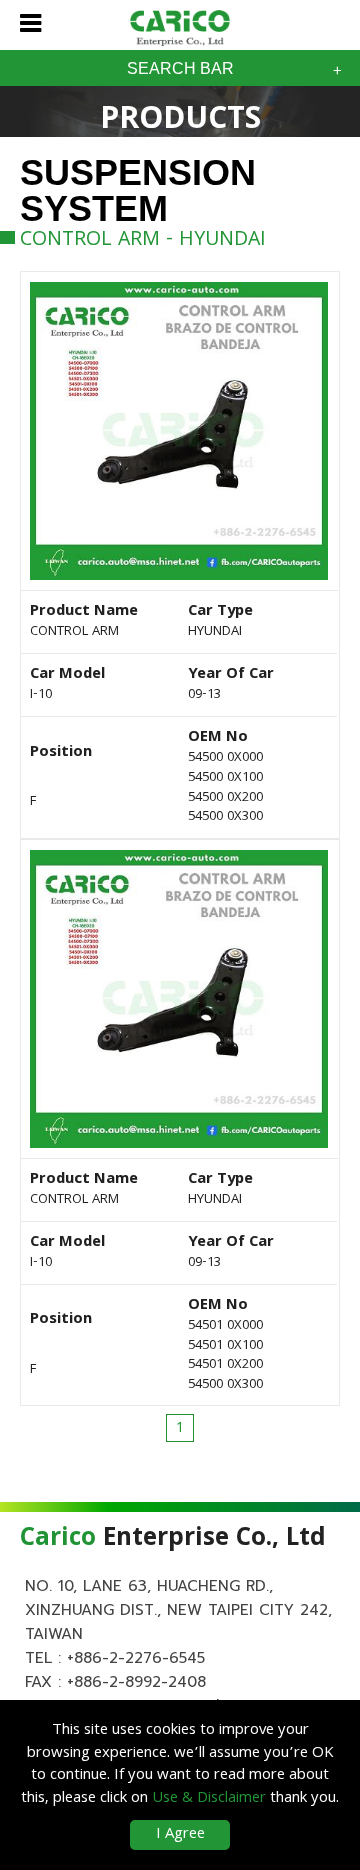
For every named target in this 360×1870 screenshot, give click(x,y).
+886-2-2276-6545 (136, 1658)
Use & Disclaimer (209, 1799)
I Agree (180, 1835)
